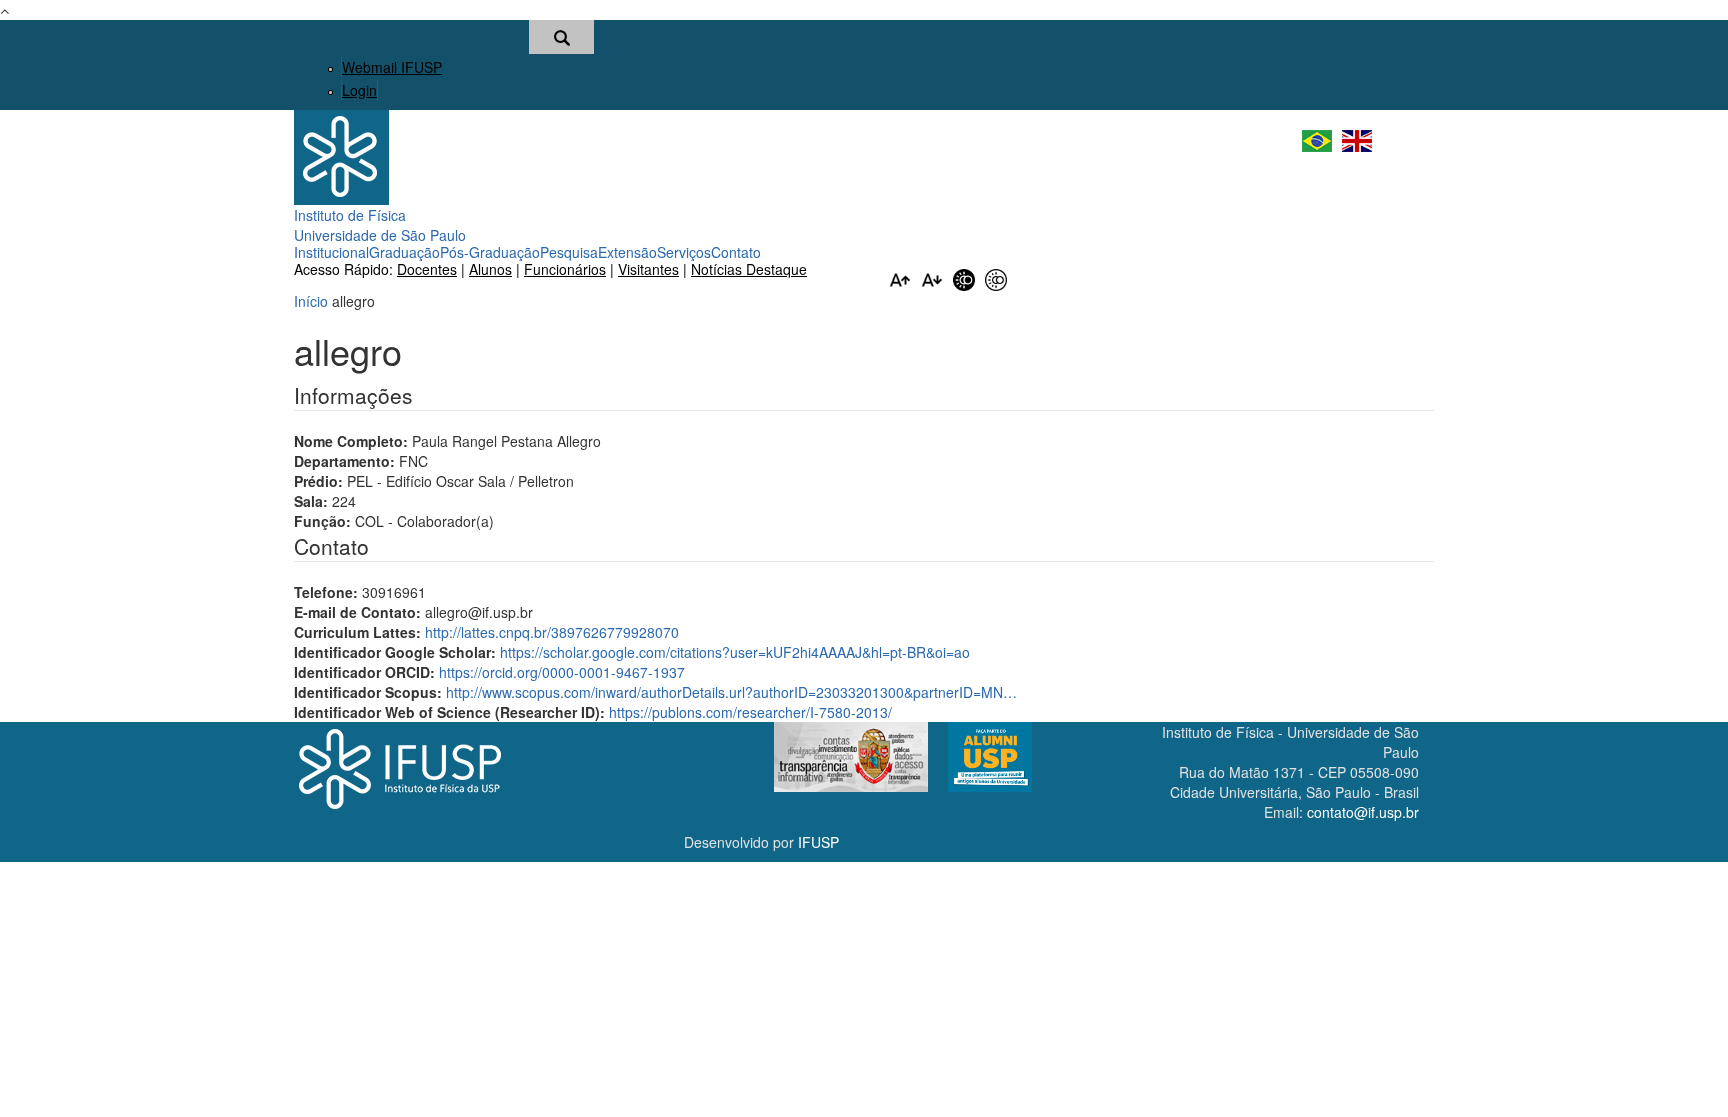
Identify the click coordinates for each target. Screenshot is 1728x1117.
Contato (736, 252)
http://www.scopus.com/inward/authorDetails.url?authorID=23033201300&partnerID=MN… (731, 692)
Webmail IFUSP (392, 67)
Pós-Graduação (490, 252)
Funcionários (565, 269)
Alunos (490, 269)
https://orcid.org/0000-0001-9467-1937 (562, 672)
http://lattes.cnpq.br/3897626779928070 (552, 632)
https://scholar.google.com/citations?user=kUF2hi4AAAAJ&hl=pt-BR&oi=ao (735, 652)
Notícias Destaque (749, 269)
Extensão (627, 252)
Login (359, 90)
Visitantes (648, 269)
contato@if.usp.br (1363, 812)
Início (311, 301)
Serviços (684, 252)
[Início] (341, 155)
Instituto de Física (350, 215)
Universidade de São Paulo (380, 235)
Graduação (404, 252)
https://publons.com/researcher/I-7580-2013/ (750, 712)
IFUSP (818, 842)
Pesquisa (569, 252)
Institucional (331, 252)
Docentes (427, 269)
